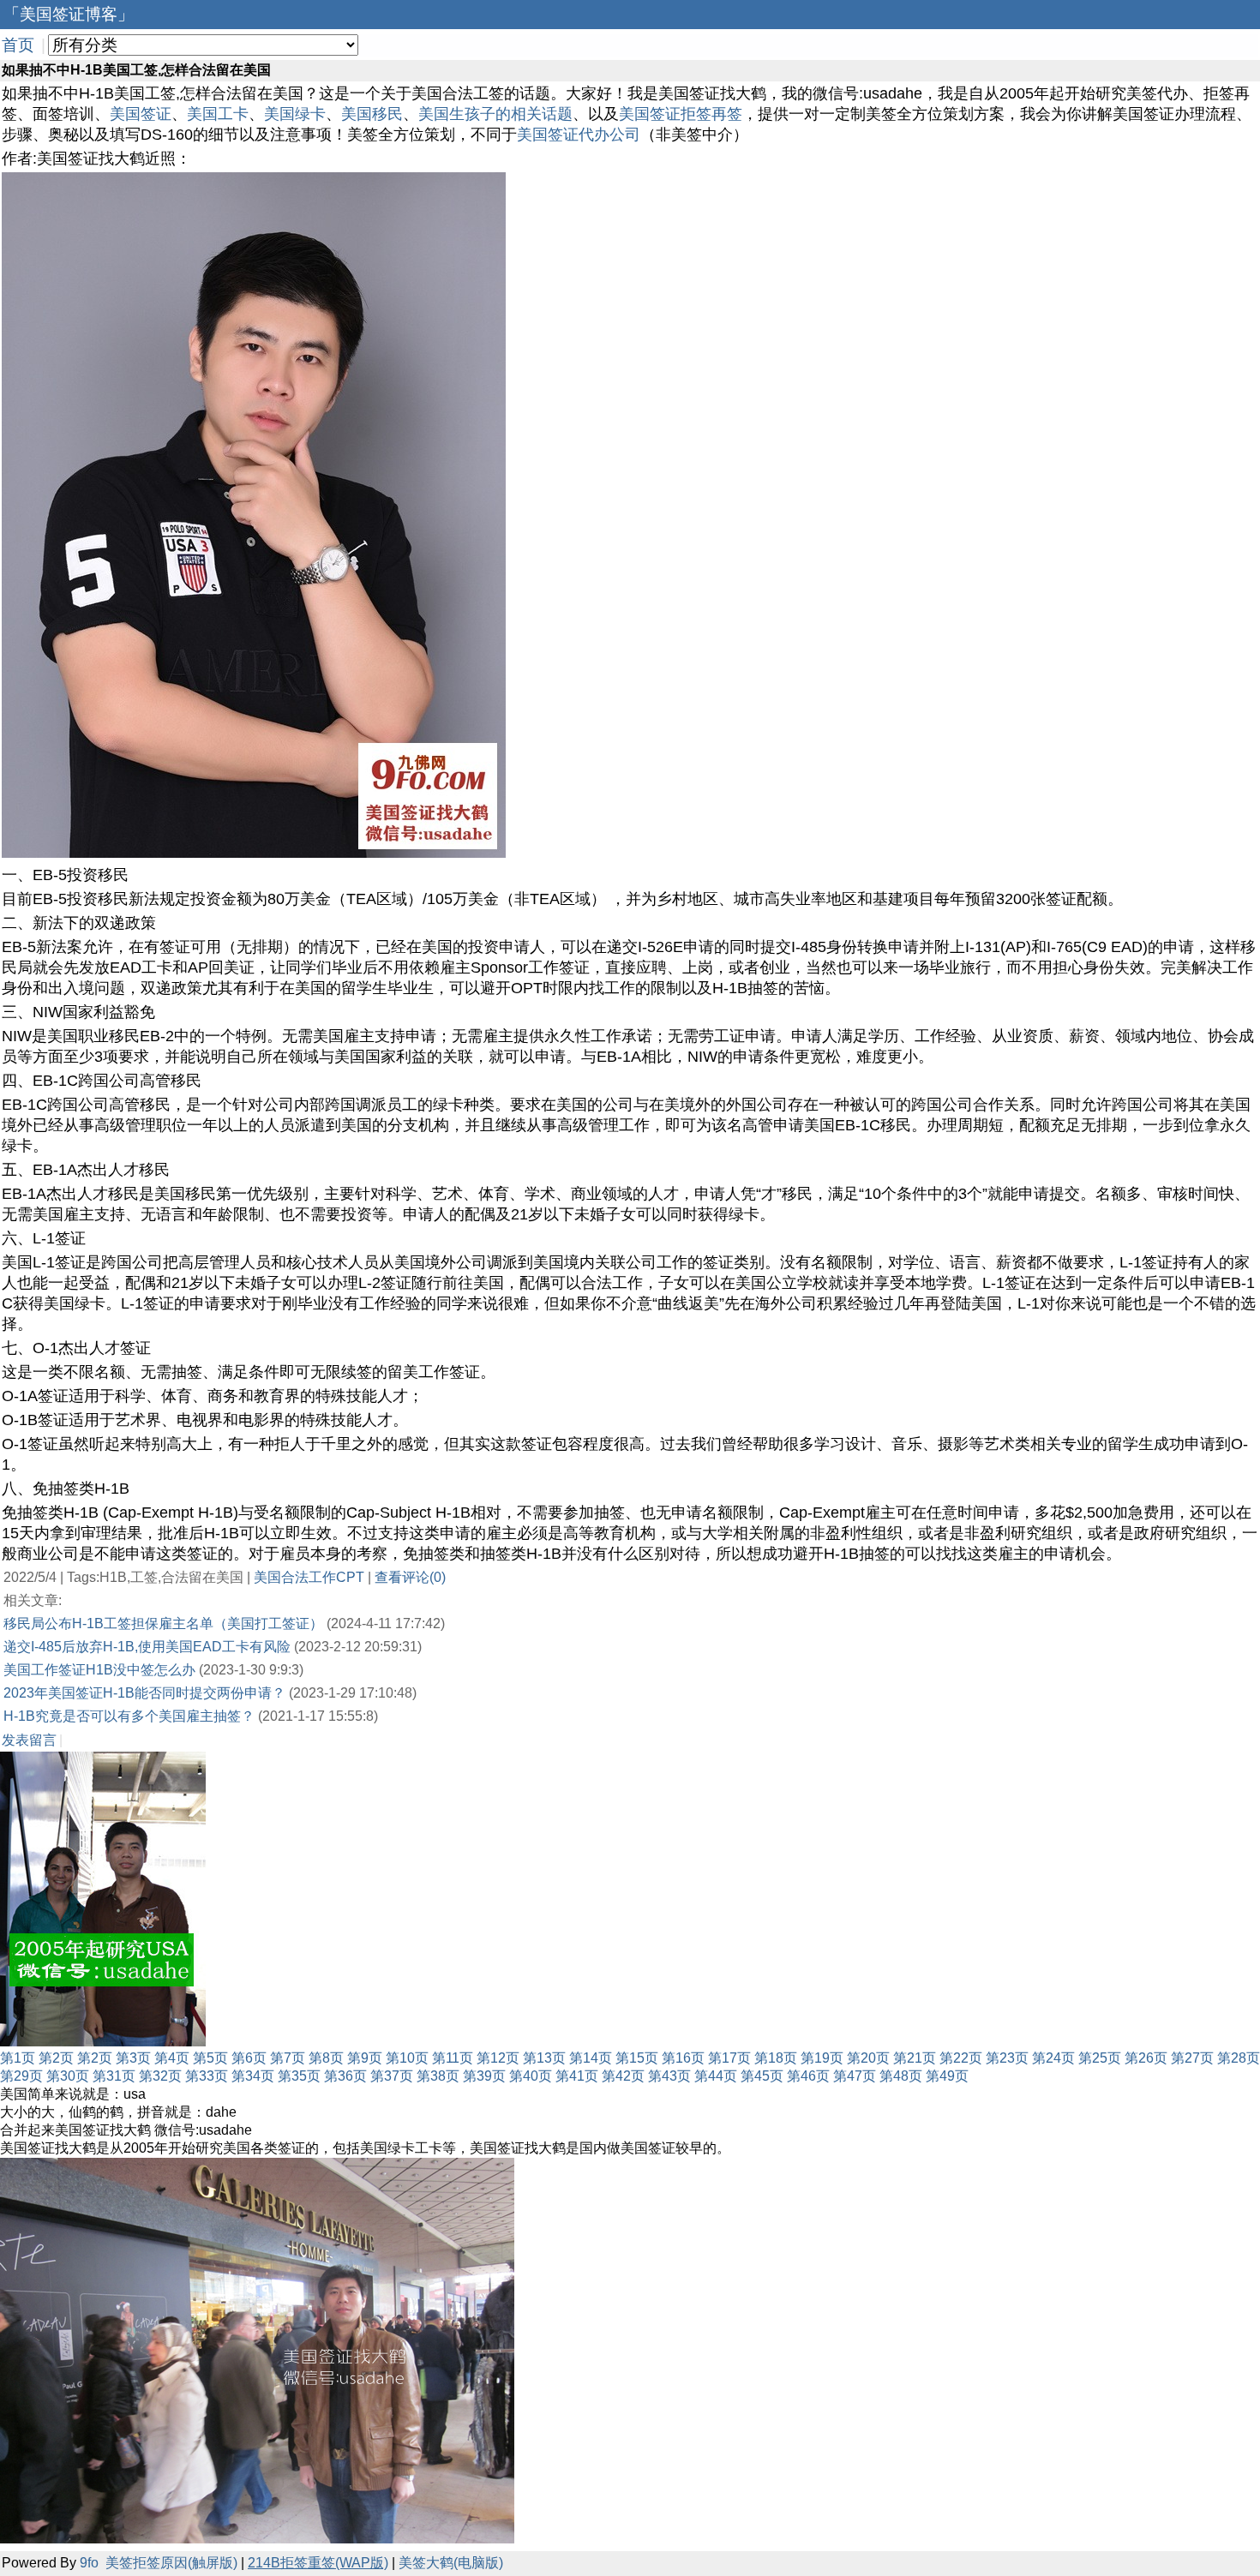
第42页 (623, 2076)
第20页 (868, 2058)
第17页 (729, 2058)
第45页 (762, 2076)
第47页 (855, 2076)
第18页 (776, 2058)
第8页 (326, 2058)
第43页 (669, 2076)
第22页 (961, 2058)
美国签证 (141, 114)
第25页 (1100, 2058)
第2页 (56, 2058)
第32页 (160, 2076)
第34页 (253, 2076)
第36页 (345, 2076)
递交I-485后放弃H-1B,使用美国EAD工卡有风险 (147, 1647)
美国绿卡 (295, 114)
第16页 (683, 2058)
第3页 (133, 2058)
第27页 (1192, 2058)
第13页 (544, 2058)
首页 (18, 45)
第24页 (1053, 2058)
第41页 (577, 2076)
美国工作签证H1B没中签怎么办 (99, 1670)
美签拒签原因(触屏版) (171, 2563)
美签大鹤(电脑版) (451, 2563)
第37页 (392, 2076)
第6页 (249, 2058)
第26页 (1146, 2058)
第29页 (21, 2076)
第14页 (591, 2058)
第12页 (498, 2058)
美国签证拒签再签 (681, 114)
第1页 (18, 2058)
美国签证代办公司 (579, 135)
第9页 (365, 2058)
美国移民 (372, 114)
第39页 (484, 2076)
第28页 (1239, 2058)
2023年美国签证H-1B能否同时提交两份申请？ (144, 1693)
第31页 (114, 2076)
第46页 (808, 2076)
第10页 (407, 2058)
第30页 (68, 2076)
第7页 (288, 2058)
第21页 (915, 2058)
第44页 (716, 2076)
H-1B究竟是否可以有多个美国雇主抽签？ (129, 1716)
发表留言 (29, 1740)
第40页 (531, 2076)
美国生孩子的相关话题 (495, 114)
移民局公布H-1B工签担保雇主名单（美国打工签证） (163, 1623)
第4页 (172, 2058)
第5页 (210, 2058)
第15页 (637, 2058)
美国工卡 (218, 114)
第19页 (822, 2058)
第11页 (453, 2058)
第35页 (299, 2076)
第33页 (207, 2076)
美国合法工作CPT (309, 1577)
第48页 (901, 2076)
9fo (89, 2563)
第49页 (947, 2076)
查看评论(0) (410, 1577)
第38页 (438, 2076)
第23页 (1007, 2058)
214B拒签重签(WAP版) (318, 2563)
